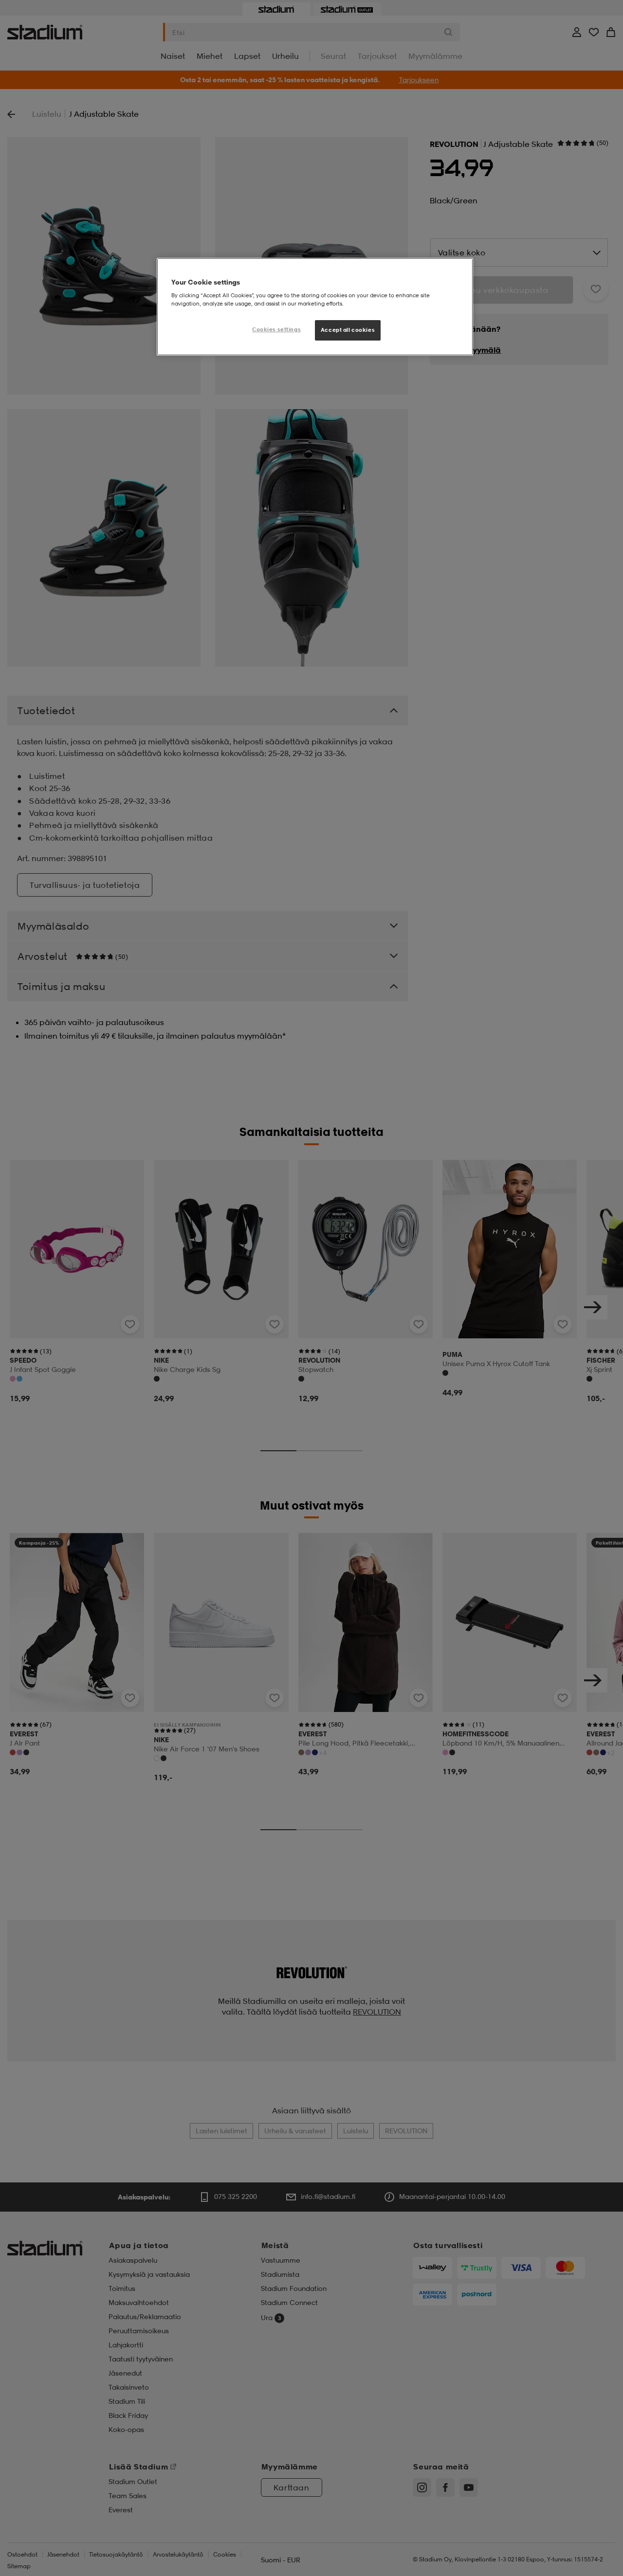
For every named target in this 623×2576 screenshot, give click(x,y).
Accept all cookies (348, 330)
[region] (315, 307)
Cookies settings (276, 329)
